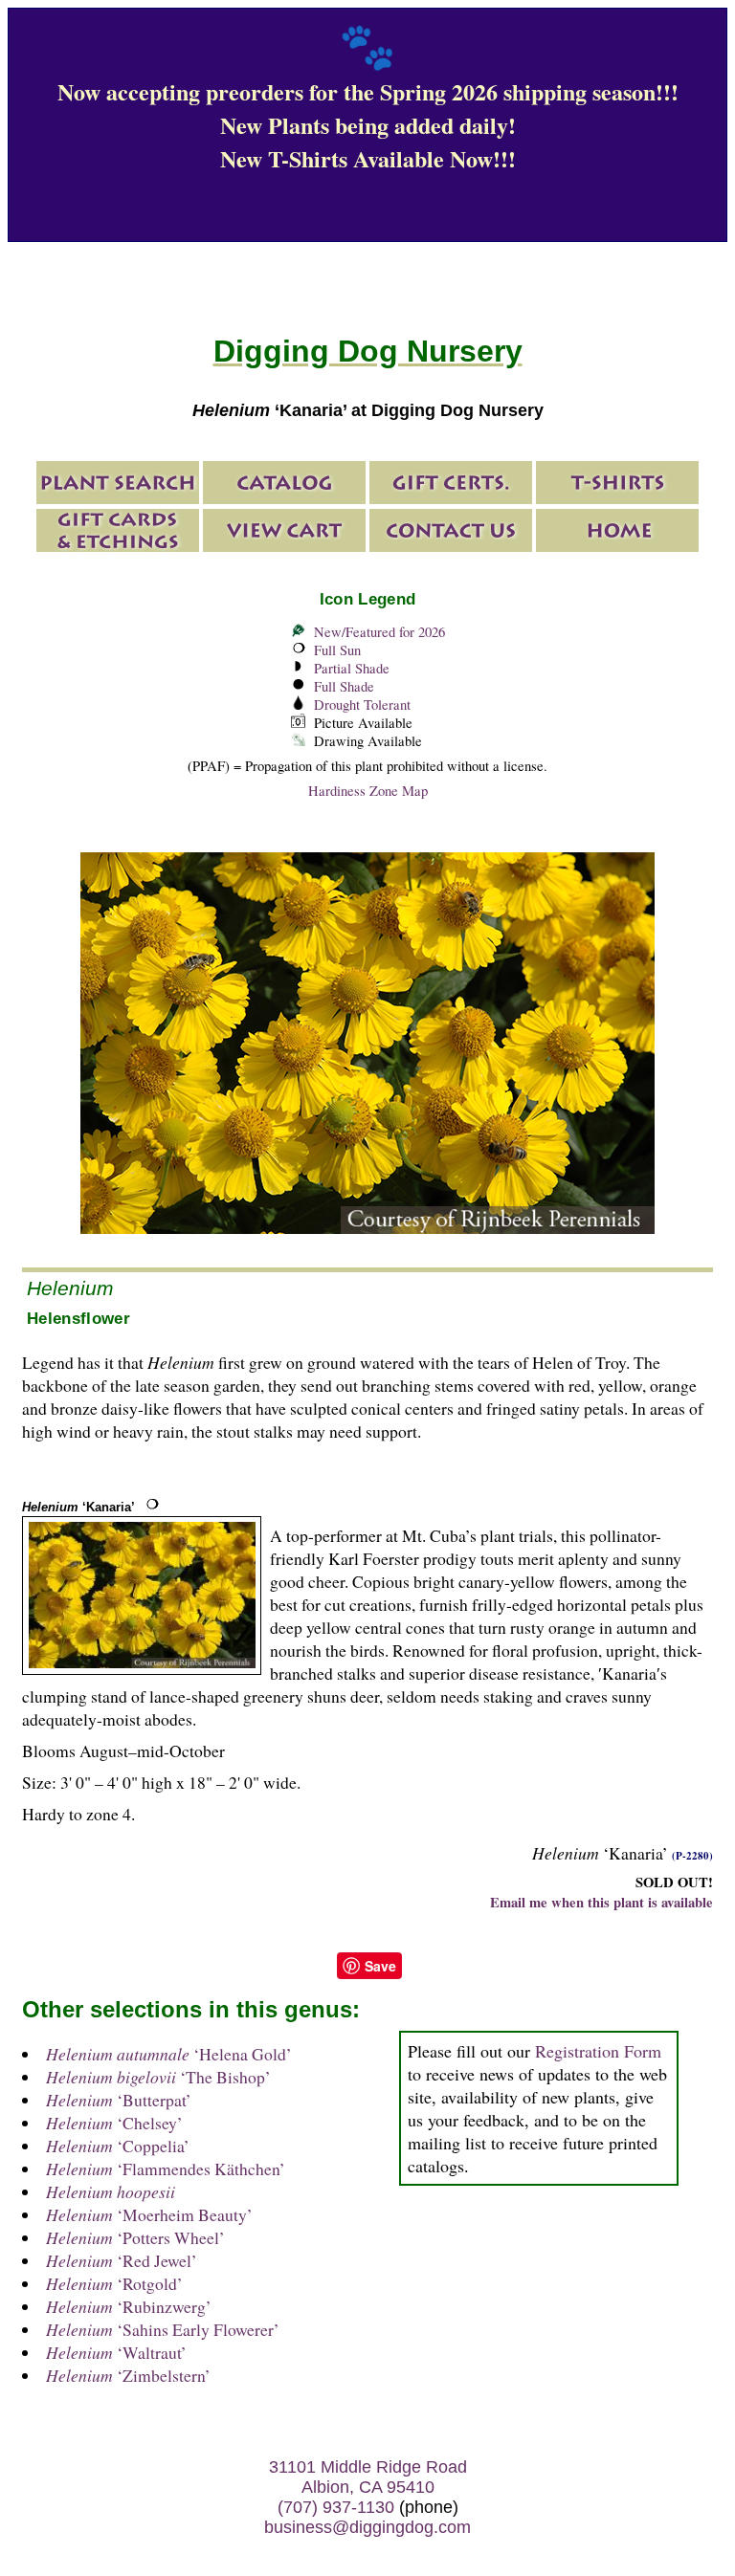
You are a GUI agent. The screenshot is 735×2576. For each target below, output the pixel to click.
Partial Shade (352, 668)
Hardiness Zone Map (368, 791)
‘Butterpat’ (119, 2100)
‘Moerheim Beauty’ (149, 2214)
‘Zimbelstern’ (128, 2375)
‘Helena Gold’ (169, 2054)
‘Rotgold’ (114, 2283)
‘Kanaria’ (78, 1507)
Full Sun (337, 650)
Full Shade (344, 686)
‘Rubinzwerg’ (129, 2306)
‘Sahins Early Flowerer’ (163, 2329)
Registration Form (598, 2051)
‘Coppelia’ (118, 2146)
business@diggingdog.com (367, 2527)
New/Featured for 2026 (379, 632)
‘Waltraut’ (116, 2352)
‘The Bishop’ (158, 2077)
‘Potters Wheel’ (135, 2237)
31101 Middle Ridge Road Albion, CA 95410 (368, 2477)
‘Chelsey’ (114, 2123)
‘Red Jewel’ (122, 2260)
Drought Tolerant (362, 705)
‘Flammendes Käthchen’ (166, 2169)
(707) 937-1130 (336, 2507)
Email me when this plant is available (601, 1902)
